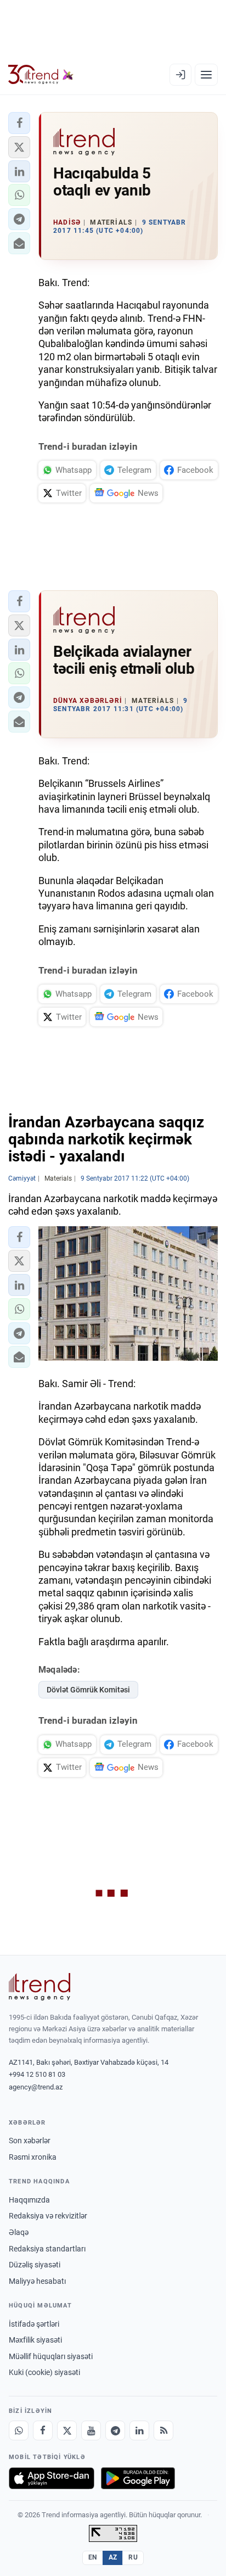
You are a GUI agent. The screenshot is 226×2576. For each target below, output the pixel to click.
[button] (19, 123)
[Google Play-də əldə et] (138, 2478)
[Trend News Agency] (39, 1987)
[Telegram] (115, 2430)
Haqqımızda (29, 2200)
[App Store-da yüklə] (52, 2478)
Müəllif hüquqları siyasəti (51, 2356)
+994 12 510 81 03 (37, 2074)
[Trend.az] (41, 75)
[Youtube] (91, 2430)
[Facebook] (43, 2430)
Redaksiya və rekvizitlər (48, 2216)
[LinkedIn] (139, 2430)
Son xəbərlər (30, 2141)
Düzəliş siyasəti (35, 2265)
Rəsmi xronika (33, 2157)
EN (93, 2557)
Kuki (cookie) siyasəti (44, 2372)
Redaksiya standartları (47, 2249)
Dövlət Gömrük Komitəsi (88, 1690)
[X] (67, 2430)
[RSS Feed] (163, 2430)
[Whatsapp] (19, 2430)
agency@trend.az (36, 2087)
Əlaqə (19, 2232)
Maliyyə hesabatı (37, 2281)
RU (133, 2557)
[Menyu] (206, 75)
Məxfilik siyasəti (35, 2340)
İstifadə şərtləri (34, 2324)
